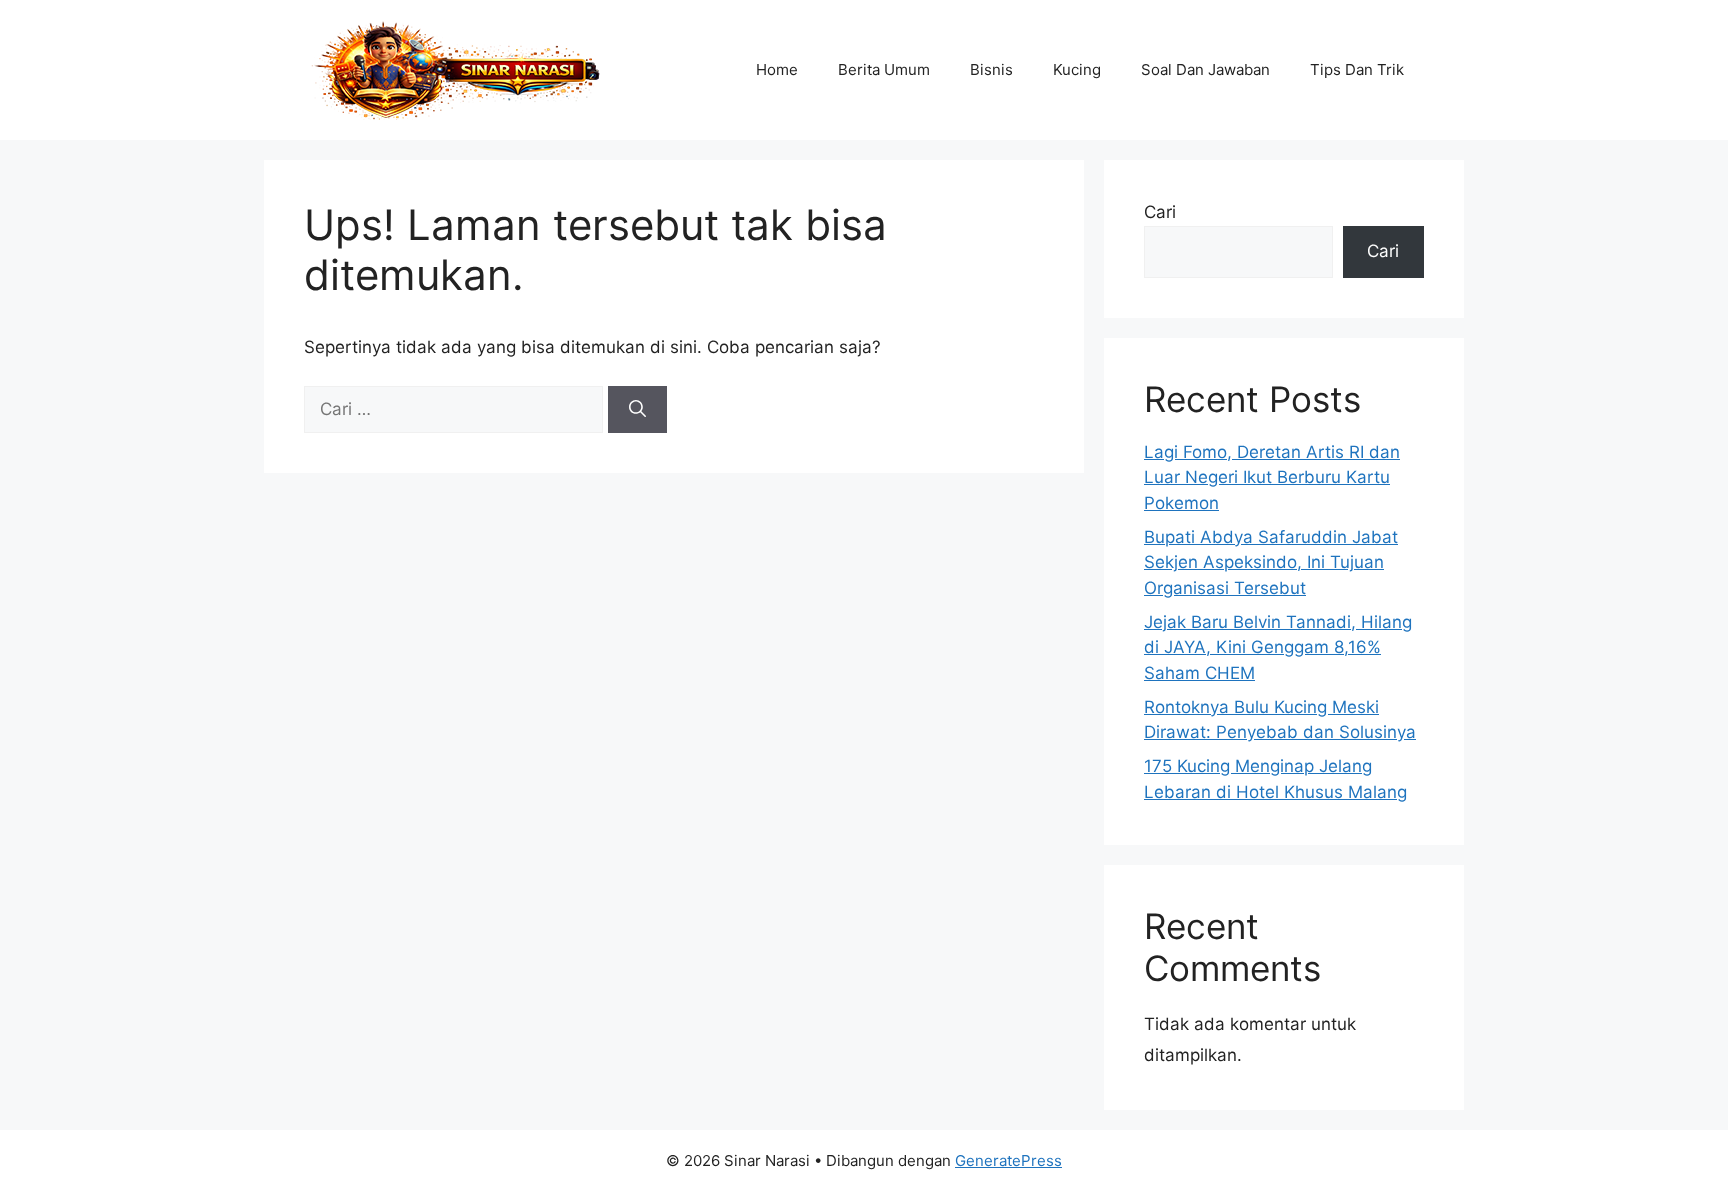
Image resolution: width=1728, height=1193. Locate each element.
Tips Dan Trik (1357, 69)
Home (777, 69)
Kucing (1077, 69)
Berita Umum (884, 69)
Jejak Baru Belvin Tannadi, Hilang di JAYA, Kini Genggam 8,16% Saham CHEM (1278, 647)
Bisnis (991, 69)
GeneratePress (1008, 1160)
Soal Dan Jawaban (1205, 69)
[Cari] (637, 410)
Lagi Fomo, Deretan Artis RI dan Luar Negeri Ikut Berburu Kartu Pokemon (1272, 477)
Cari (1160, 212)
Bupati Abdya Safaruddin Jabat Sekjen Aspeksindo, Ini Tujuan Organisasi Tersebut (1271, 562)
